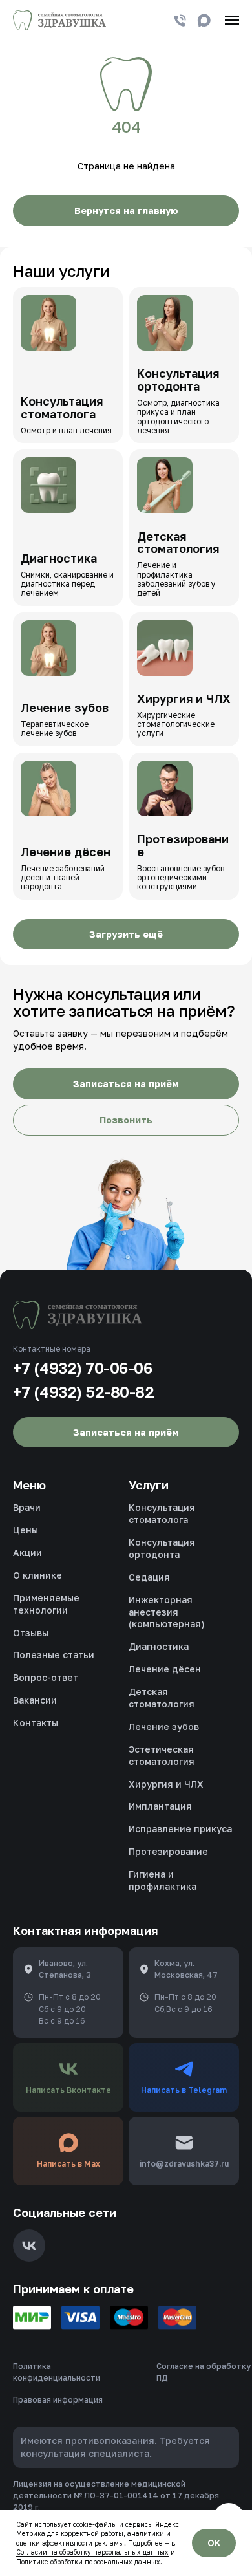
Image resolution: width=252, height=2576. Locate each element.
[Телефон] (180, 20)
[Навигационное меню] (232, 20)
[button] (126, 1084)
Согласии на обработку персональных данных (92, 2552)
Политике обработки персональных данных (88, 2562)
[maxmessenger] (204, 20)
